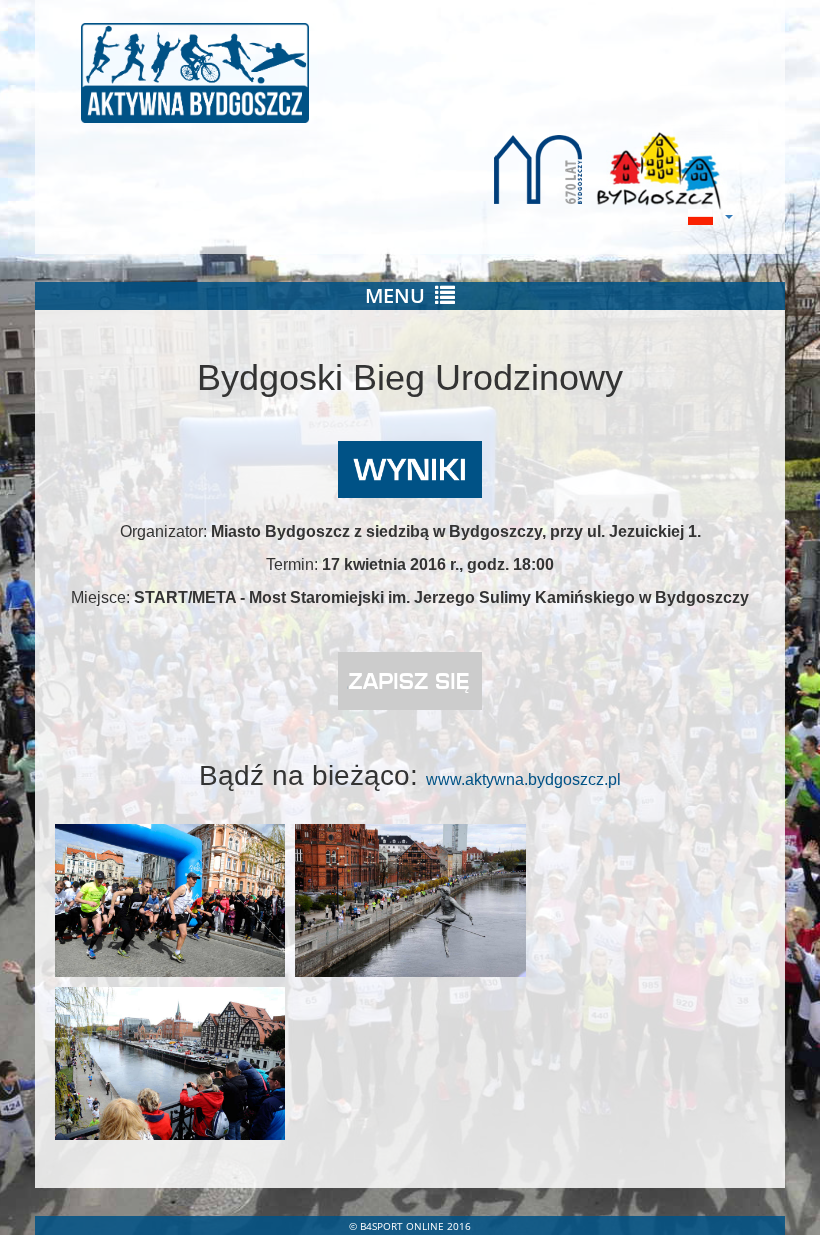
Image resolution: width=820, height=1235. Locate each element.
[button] (705, 216)
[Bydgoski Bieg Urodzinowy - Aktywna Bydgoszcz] (409, 73)
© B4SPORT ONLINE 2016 (410, 1226)
